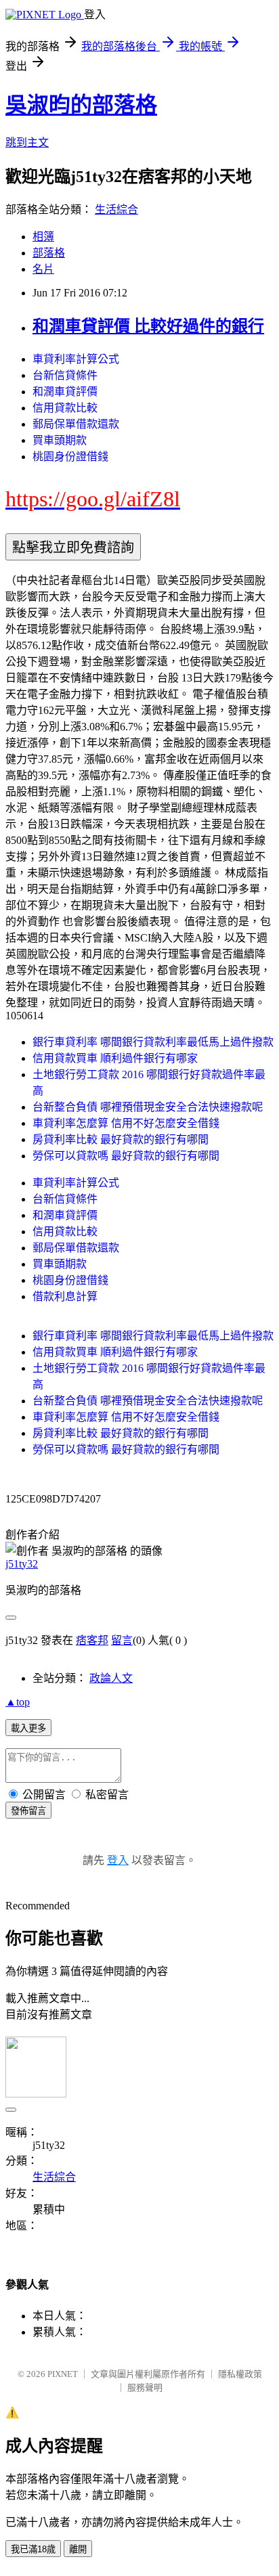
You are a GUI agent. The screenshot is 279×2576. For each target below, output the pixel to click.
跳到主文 (27, 142)
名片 (43, 269)
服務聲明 (145, 2388)
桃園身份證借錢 (70, 457)
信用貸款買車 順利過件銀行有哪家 (115, 1058)
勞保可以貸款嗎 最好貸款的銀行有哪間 (126, 1156)
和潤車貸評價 (65, 392)
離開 (78, 2549)
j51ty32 (22, 1564)
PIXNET (63, 2374)
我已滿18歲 (33, 2549)
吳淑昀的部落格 (81, 105)
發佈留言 (28, 1811)
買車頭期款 (60, 440)
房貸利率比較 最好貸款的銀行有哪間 (121, 1139)
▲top (18, 1702)
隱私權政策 (240, 2374)
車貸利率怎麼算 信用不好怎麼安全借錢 (126, 1123)
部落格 (49, 253)
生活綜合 (116, 209)
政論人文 (111, 1678)
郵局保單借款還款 (76, 424)
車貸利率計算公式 (76, 359)
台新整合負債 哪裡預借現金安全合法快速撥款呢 (148, 1107)
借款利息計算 (65, 1296)
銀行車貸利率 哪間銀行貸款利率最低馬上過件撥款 (153, 1042)
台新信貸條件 (65, 375)
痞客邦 (92, 1640)
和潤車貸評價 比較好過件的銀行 (148, 326)
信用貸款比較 (65, 408)
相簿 (43, 237)
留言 (122, 1640)
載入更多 (28, 1728)
